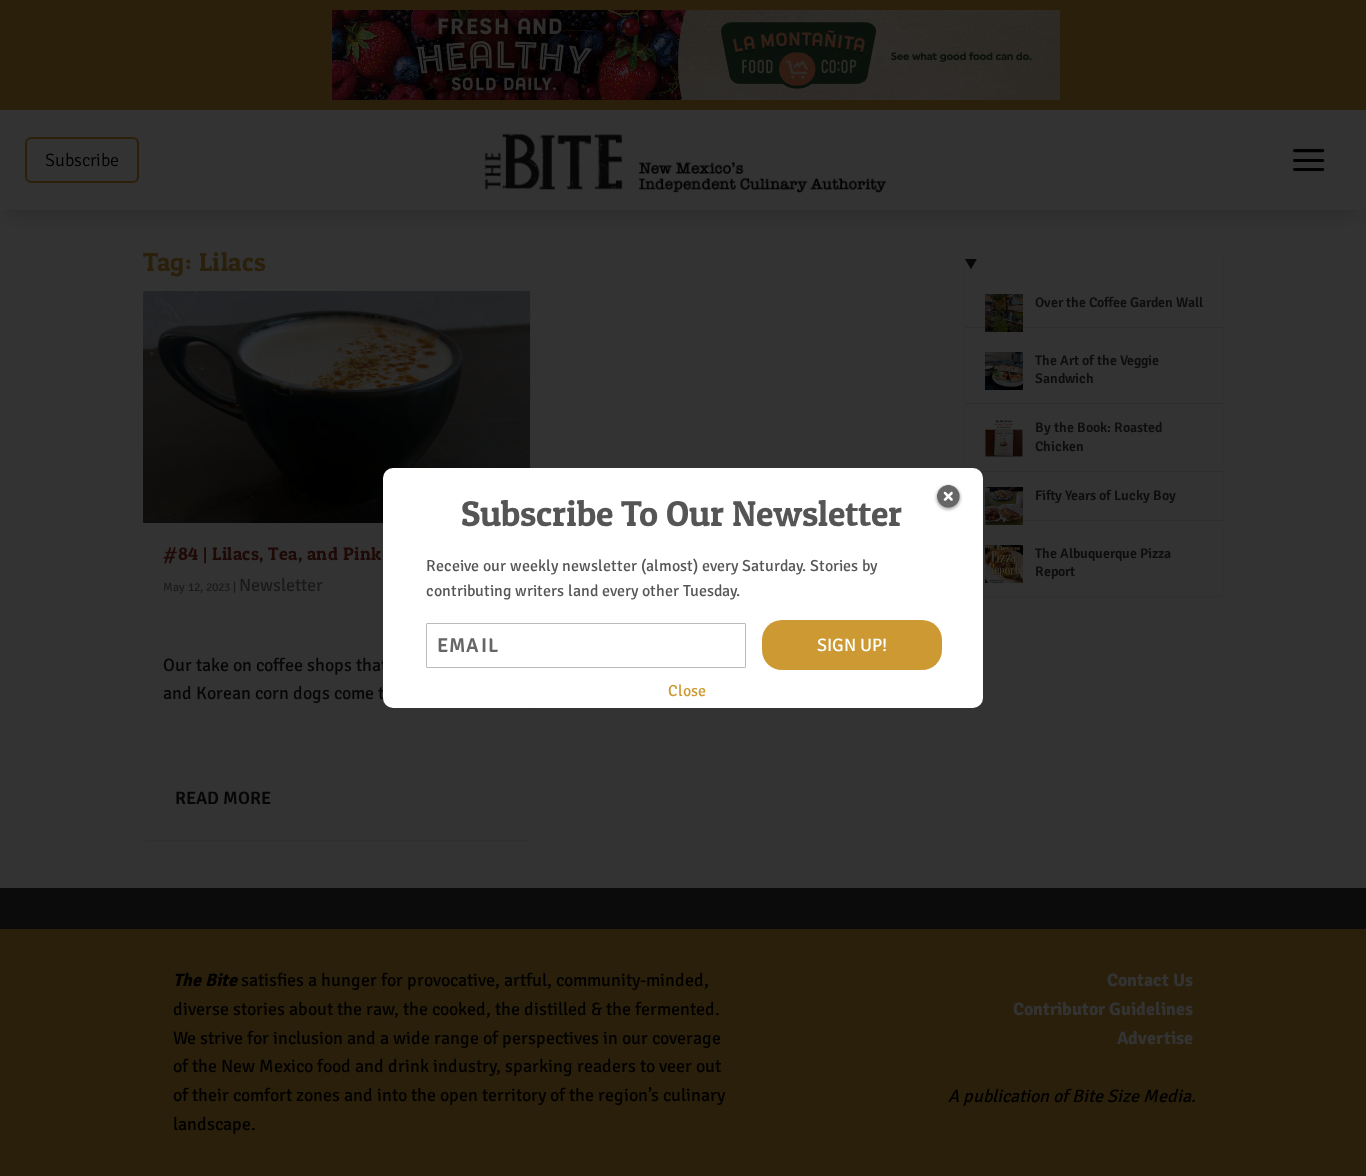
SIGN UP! (852, 645)
